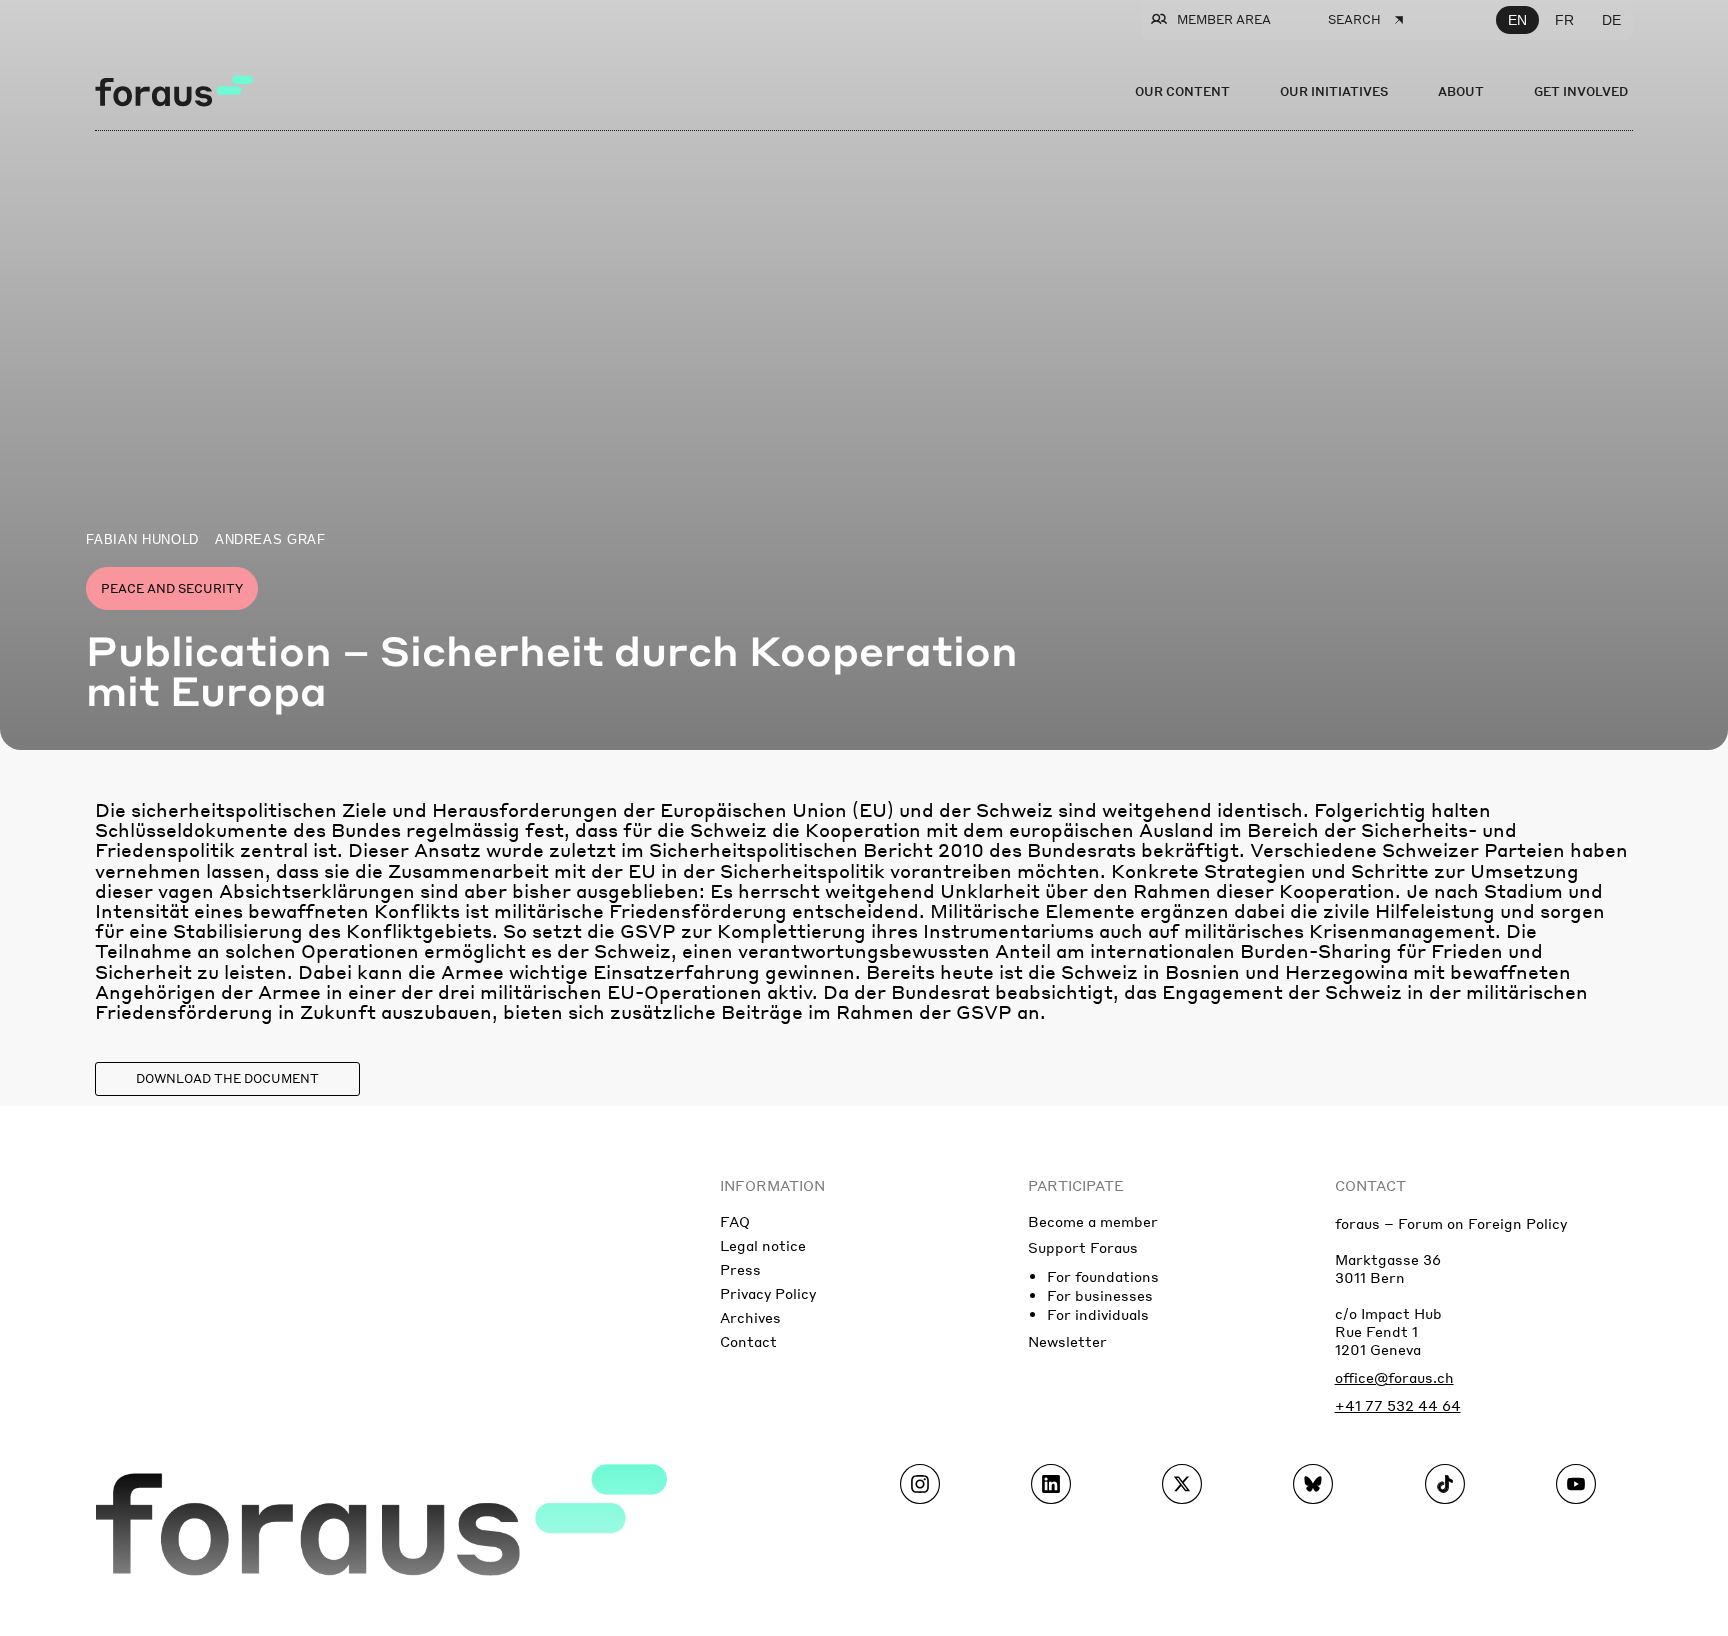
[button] (227, 1079)
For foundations (1103, 1276)
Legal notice (763, 1245)
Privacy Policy (768, 1293)
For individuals (1098, 1314)
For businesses (1100, 1295)
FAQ (735, 1221)
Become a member (1093, 1221)
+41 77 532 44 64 (1398, 1405)
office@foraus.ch (1394, 1377)
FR (1564, 20)
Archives (750, 1317)
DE (1611, 20)
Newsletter (1067, 1341)
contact (1370, 1185)
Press (740, 1269)
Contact (748, 1341)
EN (1517, 20)
